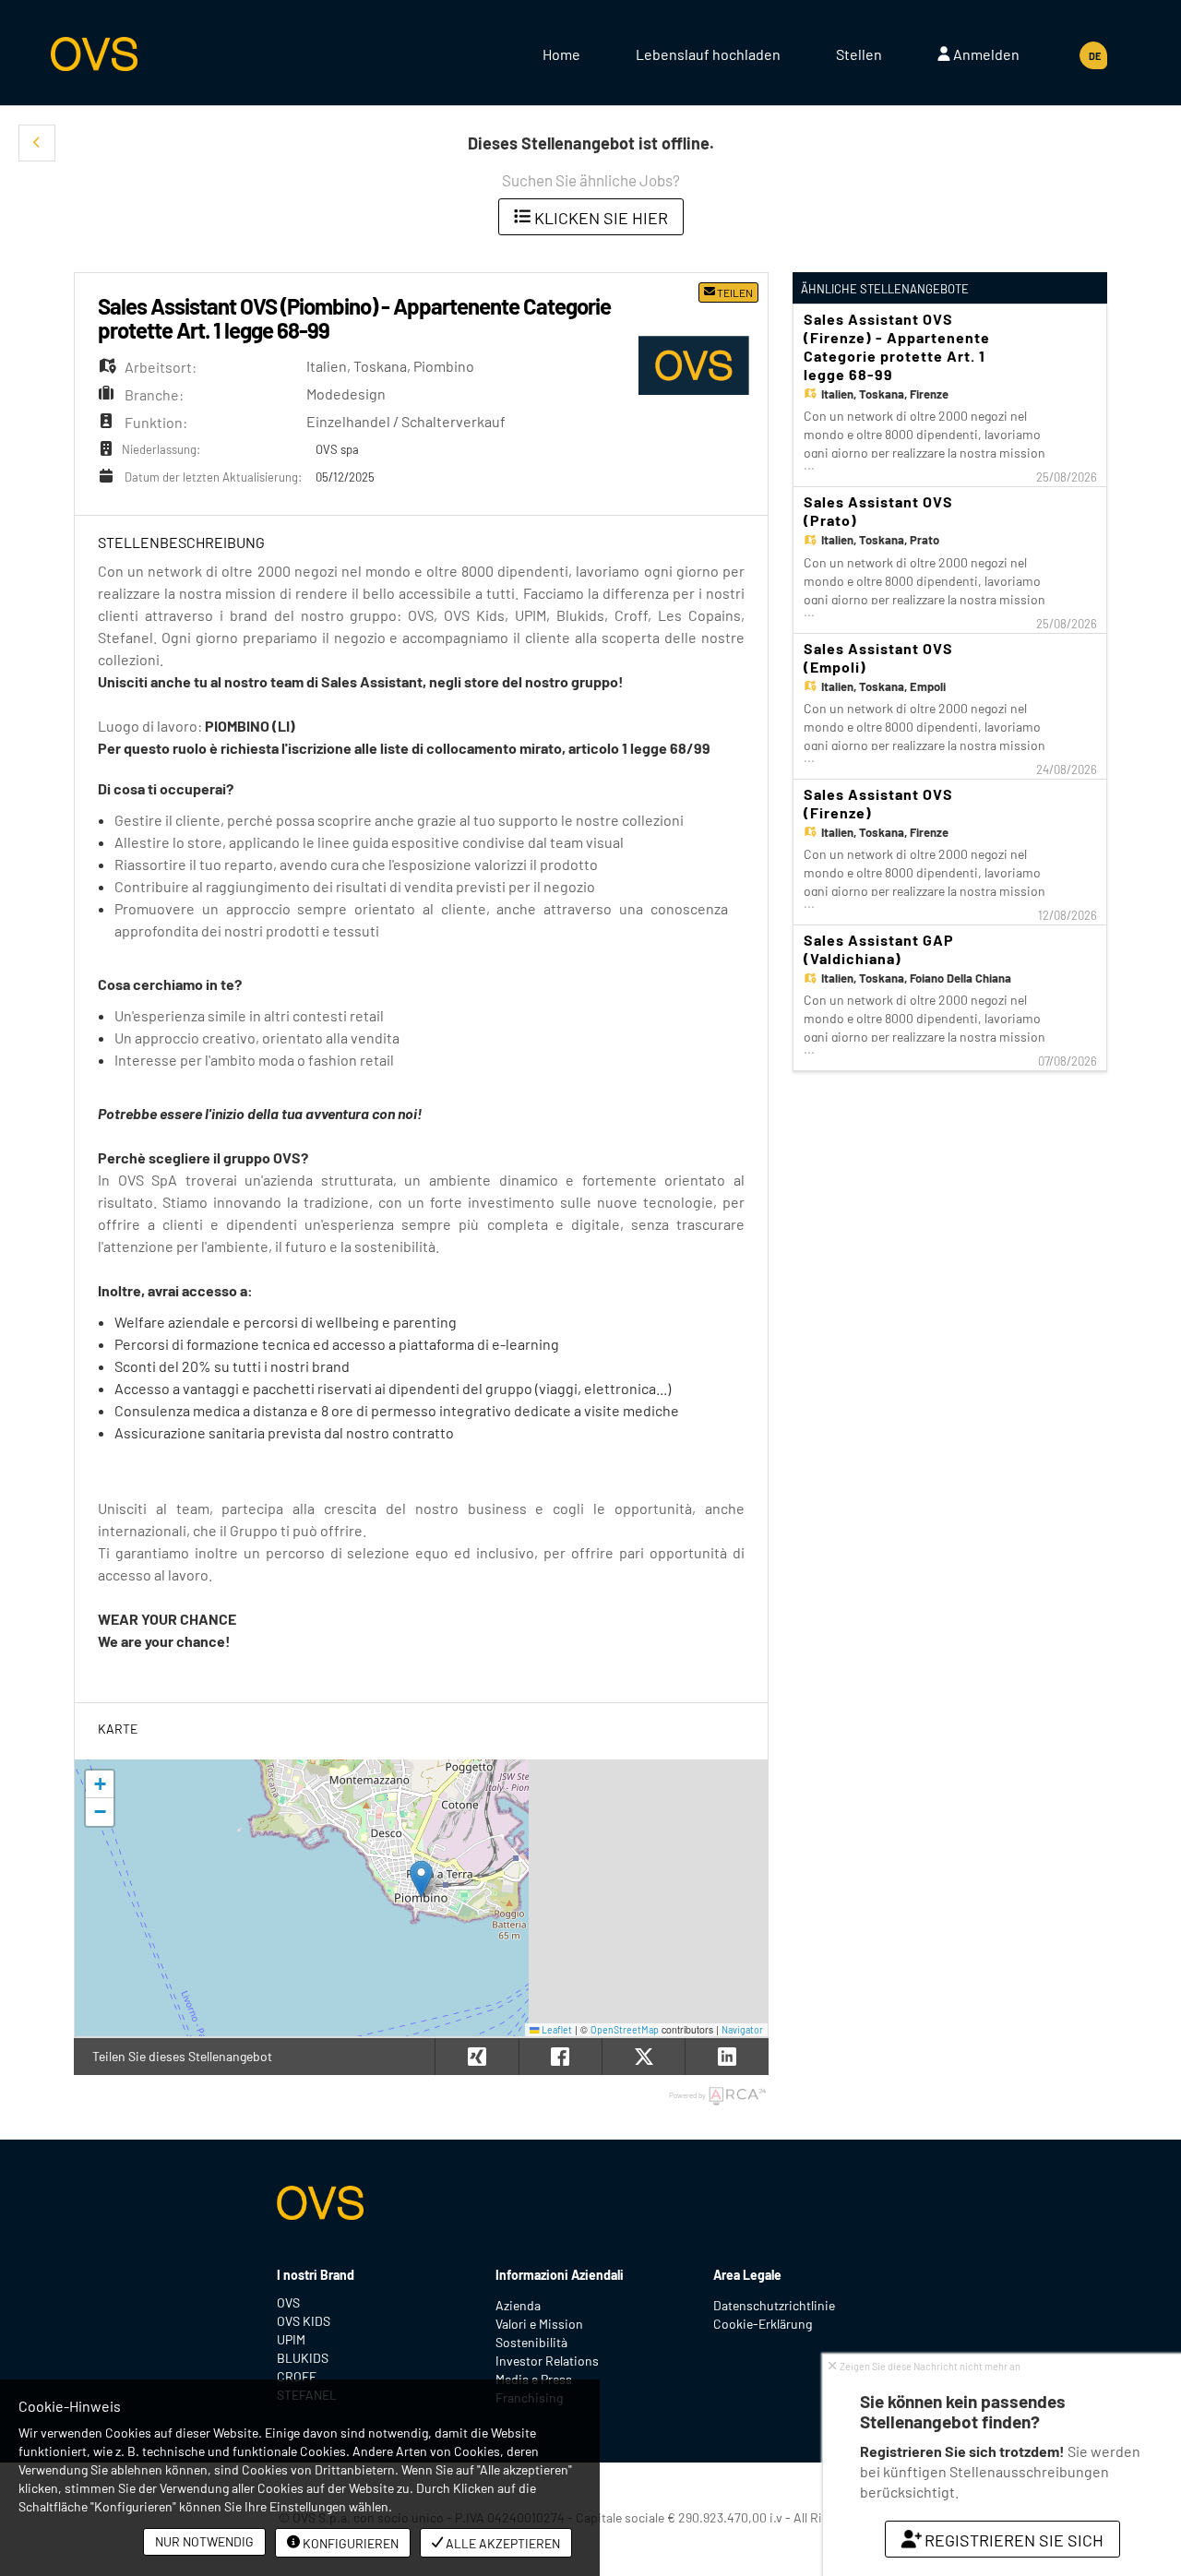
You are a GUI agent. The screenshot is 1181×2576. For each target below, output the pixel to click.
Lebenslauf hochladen (708, 54)
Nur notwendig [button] (204, 2541)
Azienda (518, 2305)
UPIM (291, 2339)
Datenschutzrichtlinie (774, 2305)
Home (561, 54)
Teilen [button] (734, 292)
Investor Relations (547, 2361)
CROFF (297, 2376)
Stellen (859, 54)
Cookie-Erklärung (763, 2324)
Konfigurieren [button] (349, 2543)
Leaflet (556, 2029)
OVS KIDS (304, 2321)
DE (1095, 56)
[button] (37, 143)
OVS (288, 2302)
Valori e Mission (539, 2324)
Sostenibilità (531, 2342)
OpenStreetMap (625, 2029)
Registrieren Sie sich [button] (1013, 2540)
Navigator (742, 2029)
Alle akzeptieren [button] (501, 2543)
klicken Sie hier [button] (599, 218)
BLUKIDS (303, 2358)
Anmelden (985, 54)
